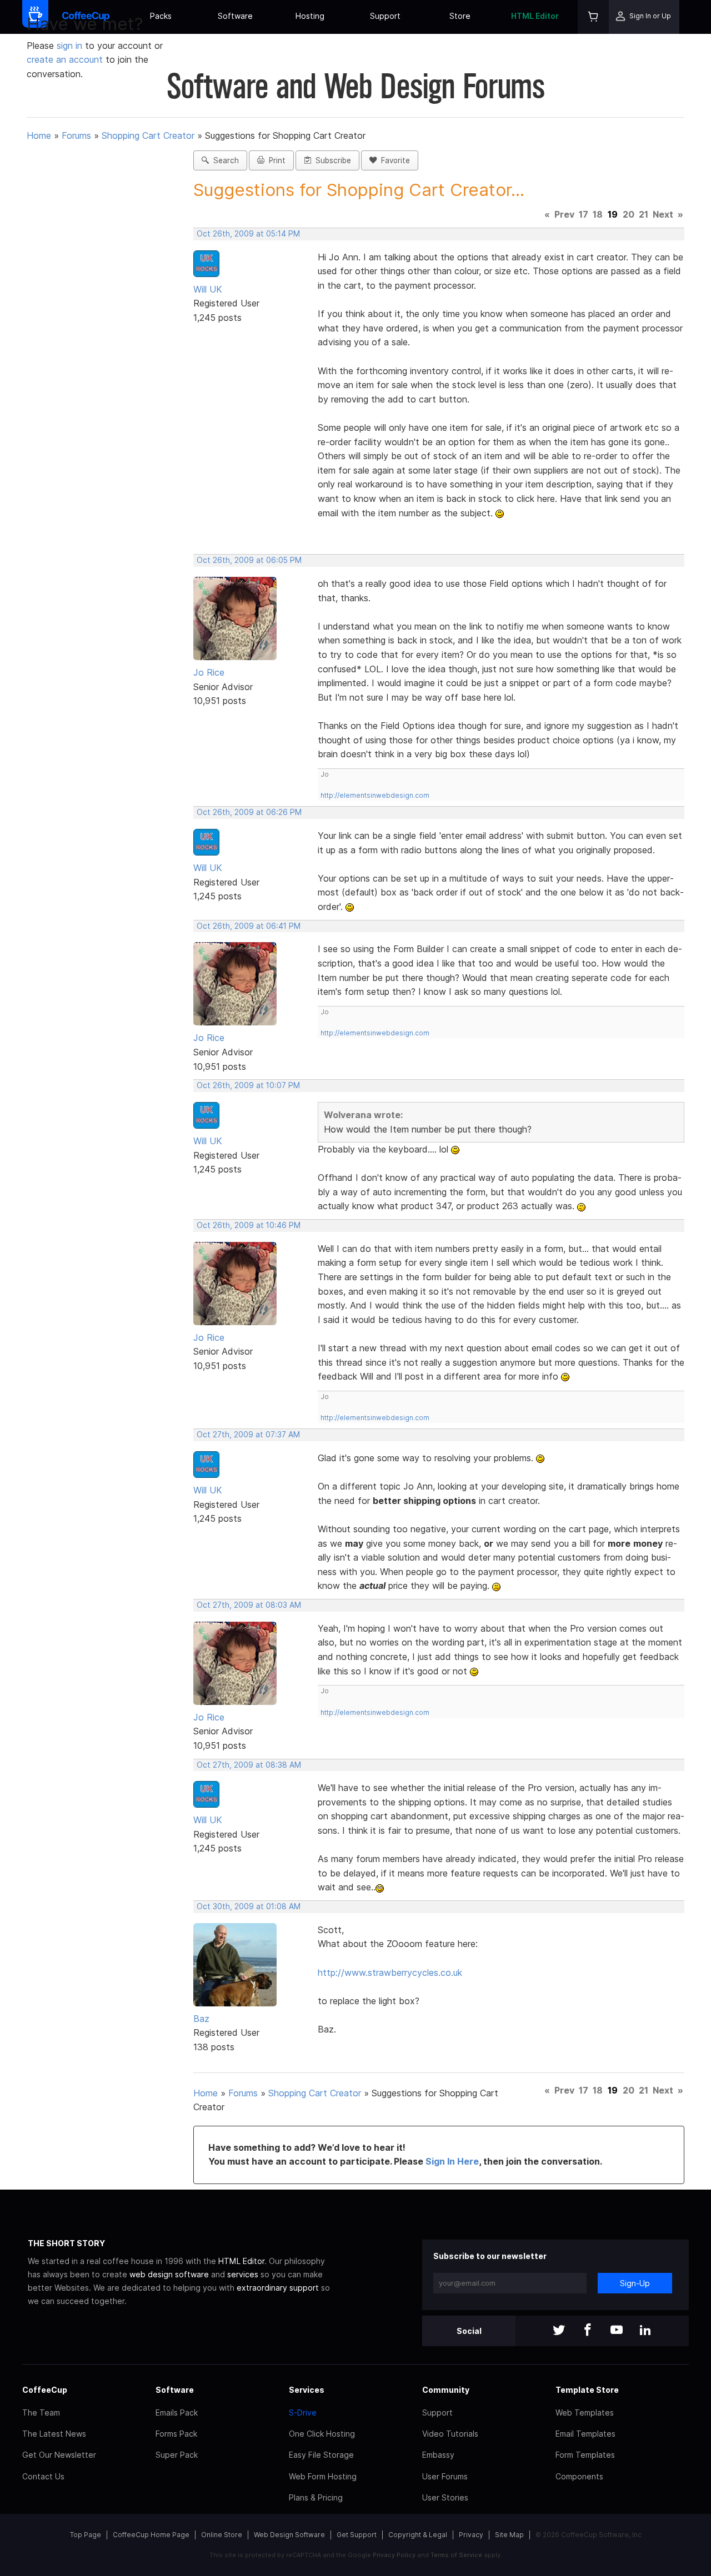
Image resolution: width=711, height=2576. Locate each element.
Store (460, 16)
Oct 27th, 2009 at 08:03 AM (249, 1605)
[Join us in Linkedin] (645, 2331)
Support (385, 16)
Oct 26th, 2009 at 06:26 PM (249, 812)
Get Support (357, 2535)
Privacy (471, 2535)
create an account (65, 59)
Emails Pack (177, 2413)
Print (275, 160)
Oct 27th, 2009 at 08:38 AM (249, 1765)
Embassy (438, 2455)
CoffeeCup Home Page (151, 2535)
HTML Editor (535, 16)
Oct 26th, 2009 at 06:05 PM (249, 560)
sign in (71, 46)
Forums (76, 135)
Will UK (208, 289)
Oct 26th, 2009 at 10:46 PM (249, 1225)
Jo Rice (209, 672)
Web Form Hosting (323, 2476)
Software (235, 16)
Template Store (587, 2390)
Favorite (393, 160)
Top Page (86, 2535)
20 (629, 214)
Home (39, 135)
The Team (41, 2413)
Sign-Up (635, 2283)
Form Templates (585, 2455)
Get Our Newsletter (59, 2455)
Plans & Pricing (316, 2497)
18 (598, 214)
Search (224, 160)
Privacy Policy (394, 2555)
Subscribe (331, 160)
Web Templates (585, 2413)
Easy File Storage (321, 2455)
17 (584, 214)
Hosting (310, 16)
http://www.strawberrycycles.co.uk (390, 1973)
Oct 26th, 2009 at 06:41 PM (249, 926)
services (243, 2274)
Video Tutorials (450, 2434)
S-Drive (303, 2413)
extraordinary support (278, 2288)
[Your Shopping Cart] (593, 17)
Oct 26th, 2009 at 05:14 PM (248, 234)
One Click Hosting (322, 2434)
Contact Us (43, 2476)
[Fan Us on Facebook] (588, 2331)
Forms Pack (176, 2434)
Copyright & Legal (418, 2535)
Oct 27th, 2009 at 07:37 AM (248, 1435)
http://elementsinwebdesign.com (375, 795)
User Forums (445, 2476)
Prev (564, 214)
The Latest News (54, 2434)
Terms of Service (456, 2555)
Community (446, 2390)
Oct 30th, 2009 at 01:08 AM (249, 1906)
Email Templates (585, 2434)
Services (307, 2390)
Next (663, 214)
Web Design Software (289, 2535)
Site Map (509, 2535)
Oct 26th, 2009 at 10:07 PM (248, 1085)
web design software (169, 2274)
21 (644, 214)
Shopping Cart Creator (148, 135)
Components (579, 2476)
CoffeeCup (45, 2390)
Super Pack (177, 2455)
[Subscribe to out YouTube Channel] (617, 2331)
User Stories (445, 2497)
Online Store (222, 2535)
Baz (201, 2019)
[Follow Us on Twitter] (559, 2331)
